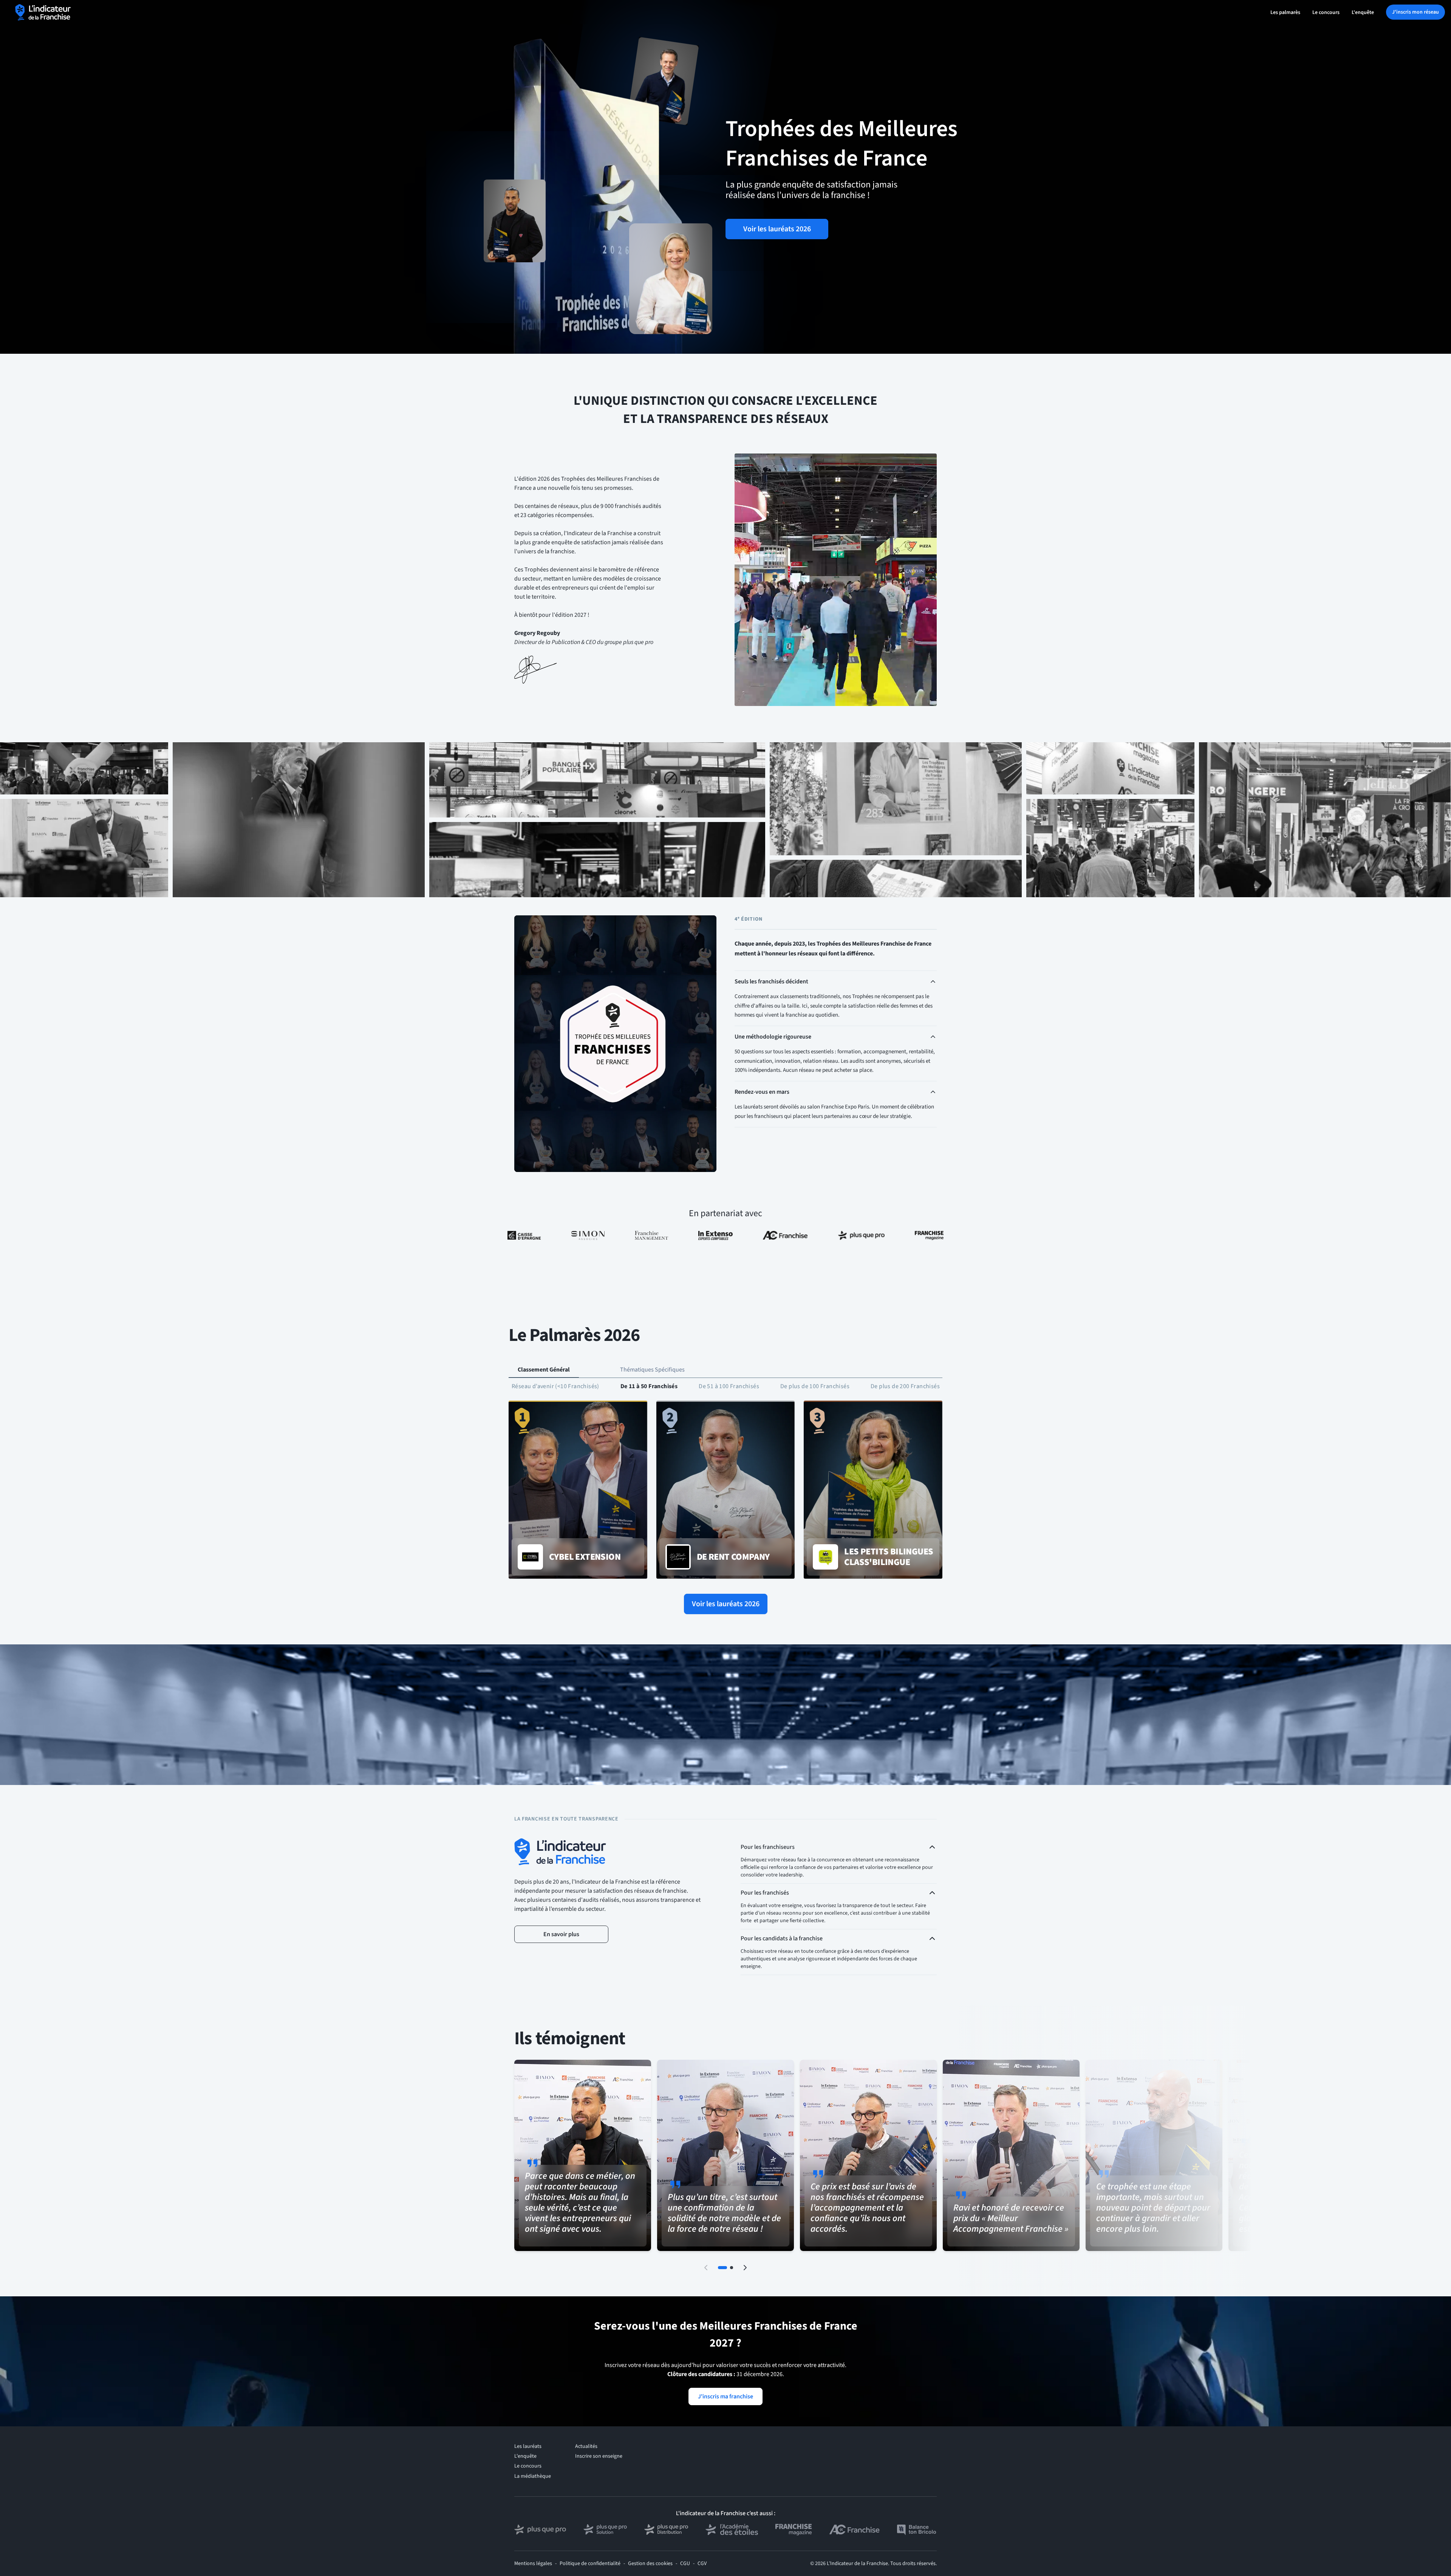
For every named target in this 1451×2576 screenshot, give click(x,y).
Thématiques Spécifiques (652, 1370)
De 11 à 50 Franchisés (649, 1386)
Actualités (586, 2446)
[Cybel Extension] (578, 1490)
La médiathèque (533, 2476)
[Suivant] (745, 2268)
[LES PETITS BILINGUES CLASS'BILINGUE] (873, 1490)
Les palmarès (1285, 12)
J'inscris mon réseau (1415, 12)
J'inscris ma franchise (725, 2396)
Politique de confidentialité (590, 2564)
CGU (685, 2564)
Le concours (1326, 12)
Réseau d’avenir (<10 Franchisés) (555, 1386)
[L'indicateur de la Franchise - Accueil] (43, 12)
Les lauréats (528, 2446)
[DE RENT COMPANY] (726, 1490)
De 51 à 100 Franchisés (729, 1386)
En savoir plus (561, 1934)
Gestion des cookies (650, 2564)
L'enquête (1363, 12)
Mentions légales (533, 2564)
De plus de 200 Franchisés (905, 1386)
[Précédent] (706, 2268)
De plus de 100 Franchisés (815, 1386)
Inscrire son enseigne (599, 2456)
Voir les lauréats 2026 (777, 229)
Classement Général (544, 1370)
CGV (702, 2564)
